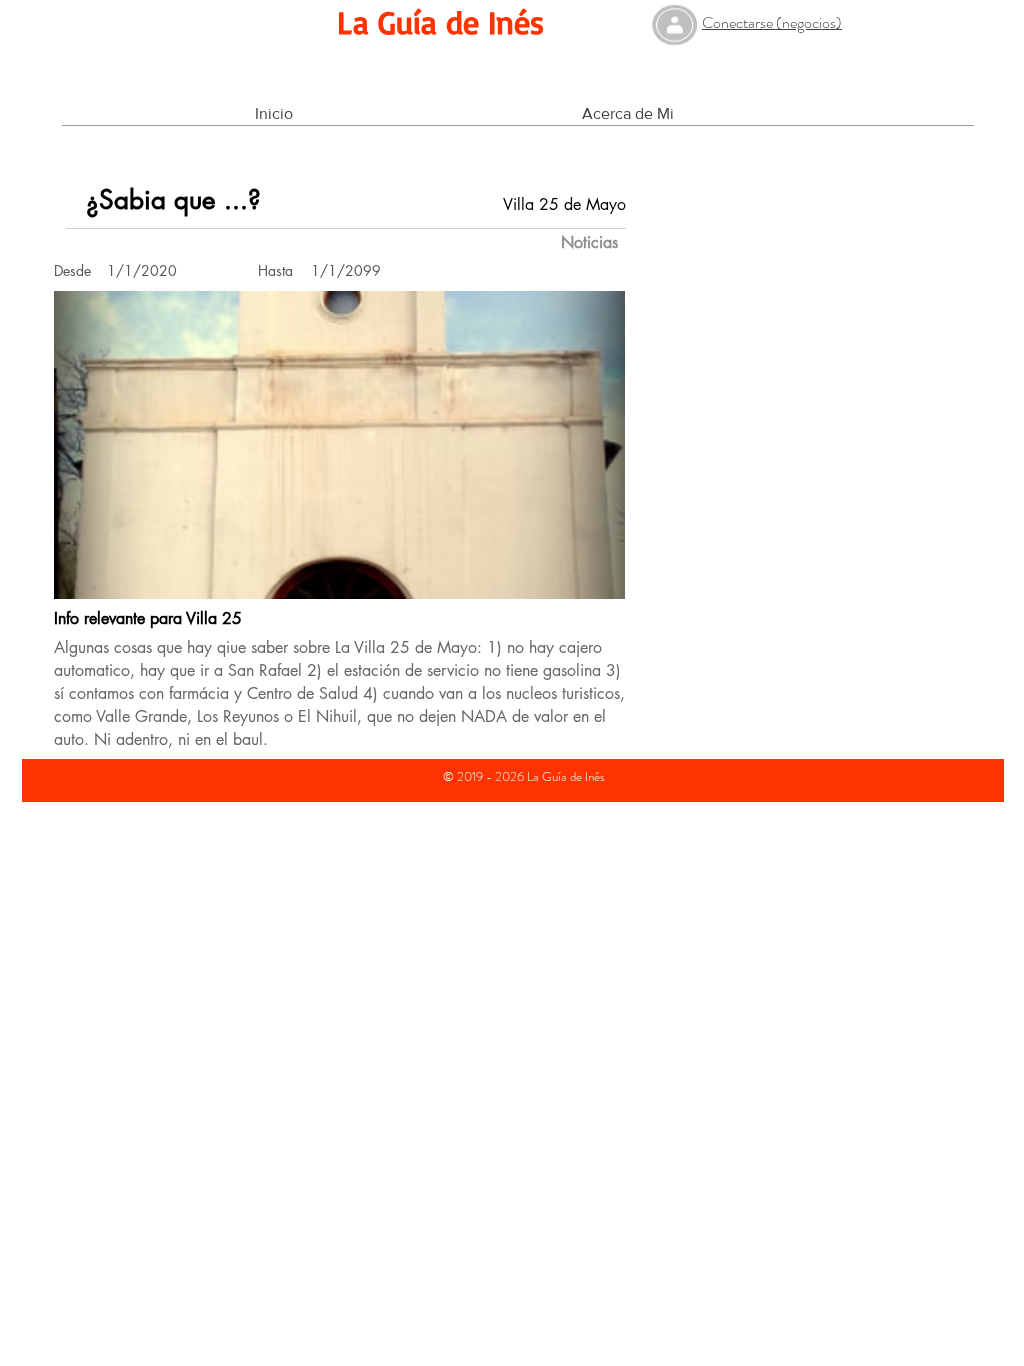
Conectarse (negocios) (772, 22)
